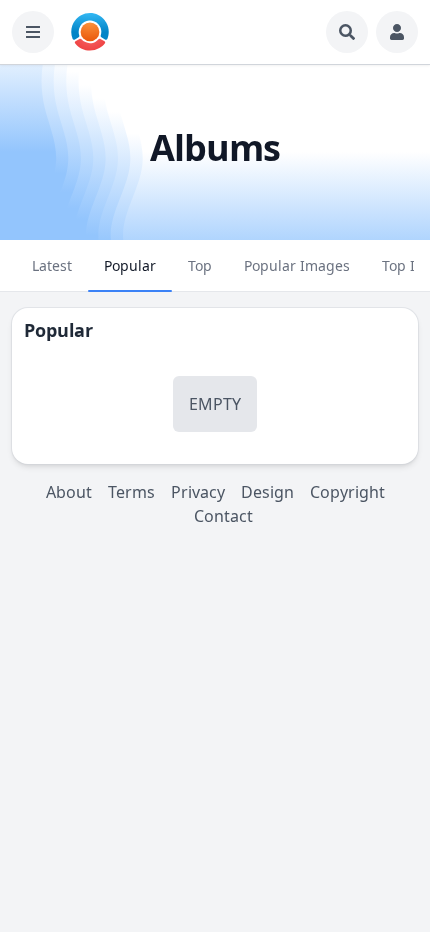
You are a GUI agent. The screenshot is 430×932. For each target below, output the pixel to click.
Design (267, 492)
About (69, 492)
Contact (223, 516)
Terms (131, 492)
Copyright (347, 492)
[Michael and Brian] (90, 32)
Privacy (198, 492)
